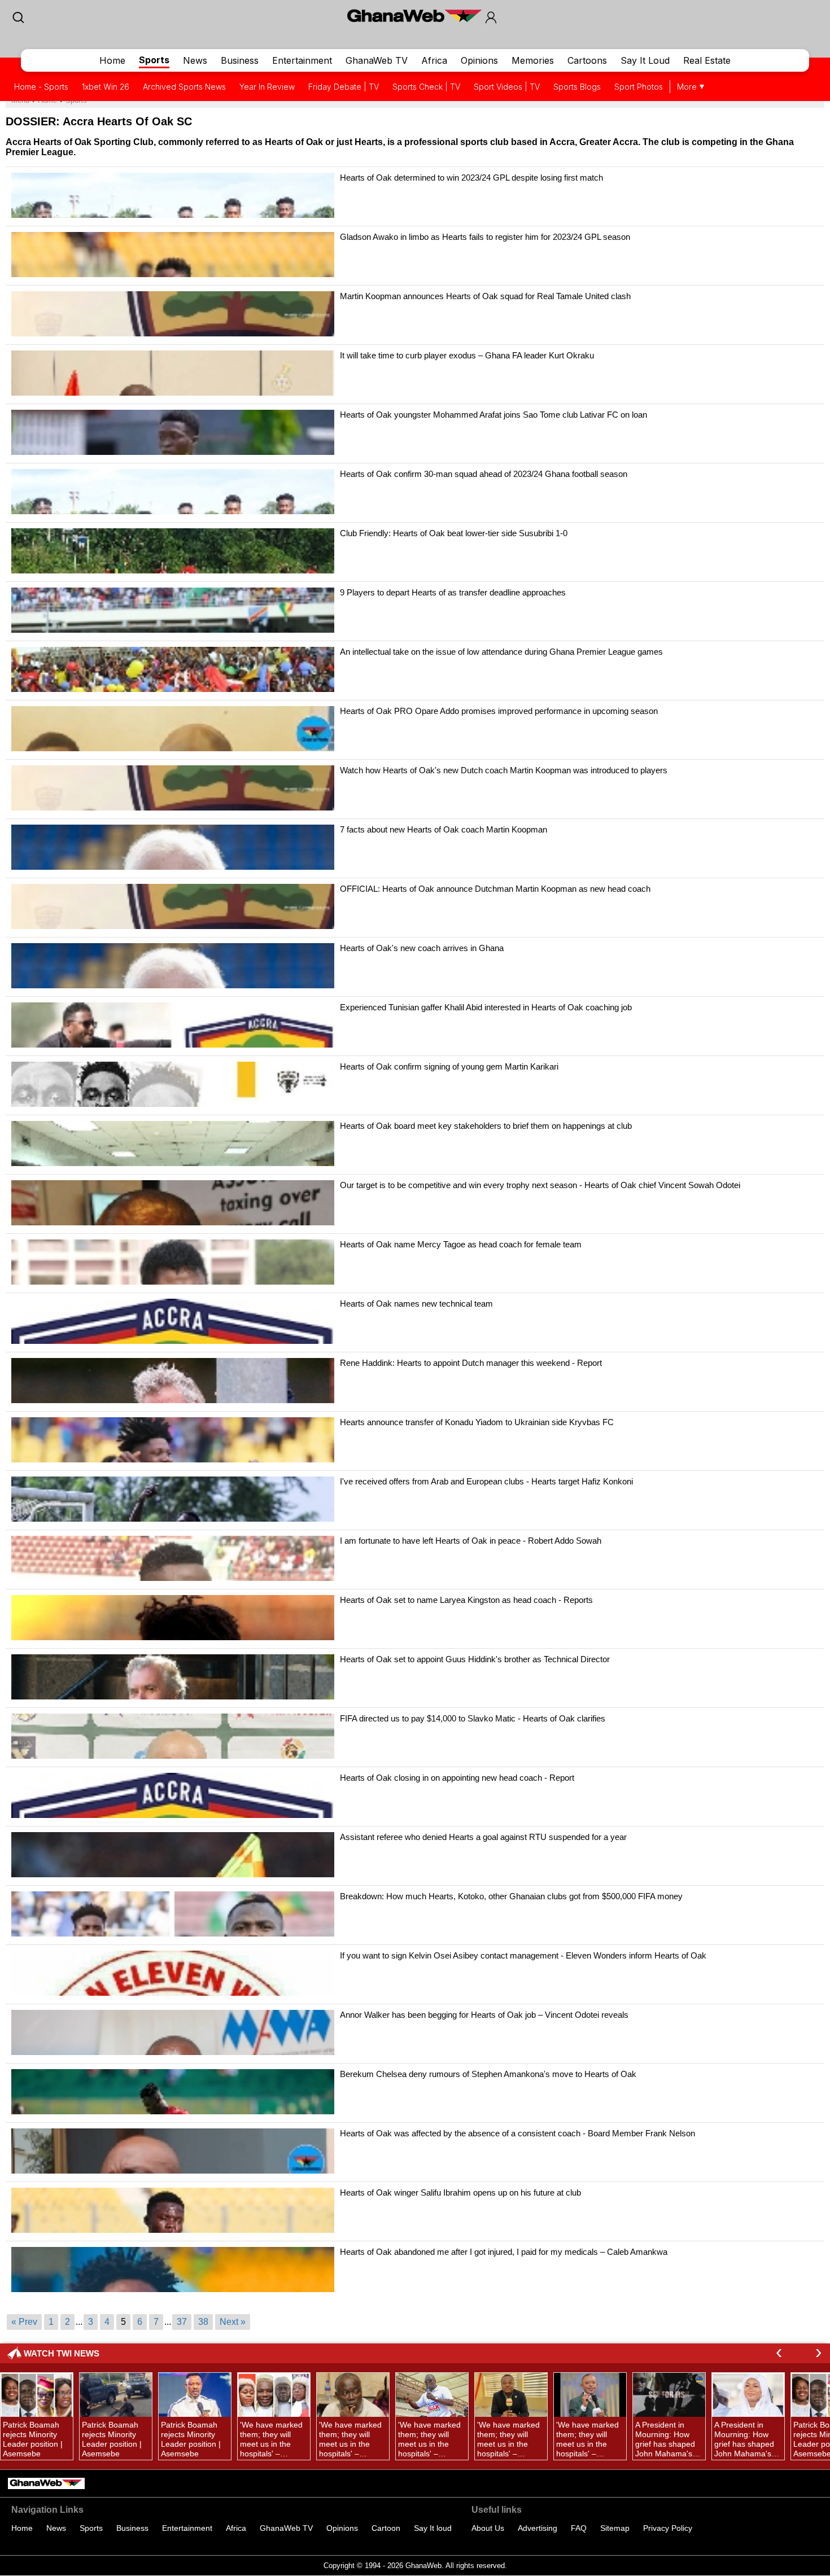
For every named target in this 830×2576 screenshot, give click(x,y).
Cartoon (386, 2528)
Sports (154, 60)
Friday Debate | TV (344, 87)
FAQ (579, 2528)
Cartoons (587, 60)
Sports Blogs (577, 87)
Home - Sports (41, 87)
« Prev (24, 2322)
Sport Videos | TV (507, 87)
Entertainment (302, 60)
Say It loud (433, 2528)
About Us (488, 2528)
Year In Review (267, 87)
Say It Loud (645, 60)
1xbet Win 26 (106, 87)
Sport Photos (639, 87)
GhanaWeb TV (377, 60)
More (687, 87)
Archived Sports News (184, 87)
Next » (233, 2322)
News (195, 60)
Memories (533, 60)
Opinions (479, 60)
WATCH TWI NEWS (62, 2353)
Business (240, 60)
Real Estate (707, 60)
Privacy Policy (668, 2528)
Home (112, 60)
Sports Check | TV (426, 87)
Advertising (538, 2528)
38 (203, 2322)
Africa (434, 60)
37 (182, 2322)
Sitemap (615, 2528)
